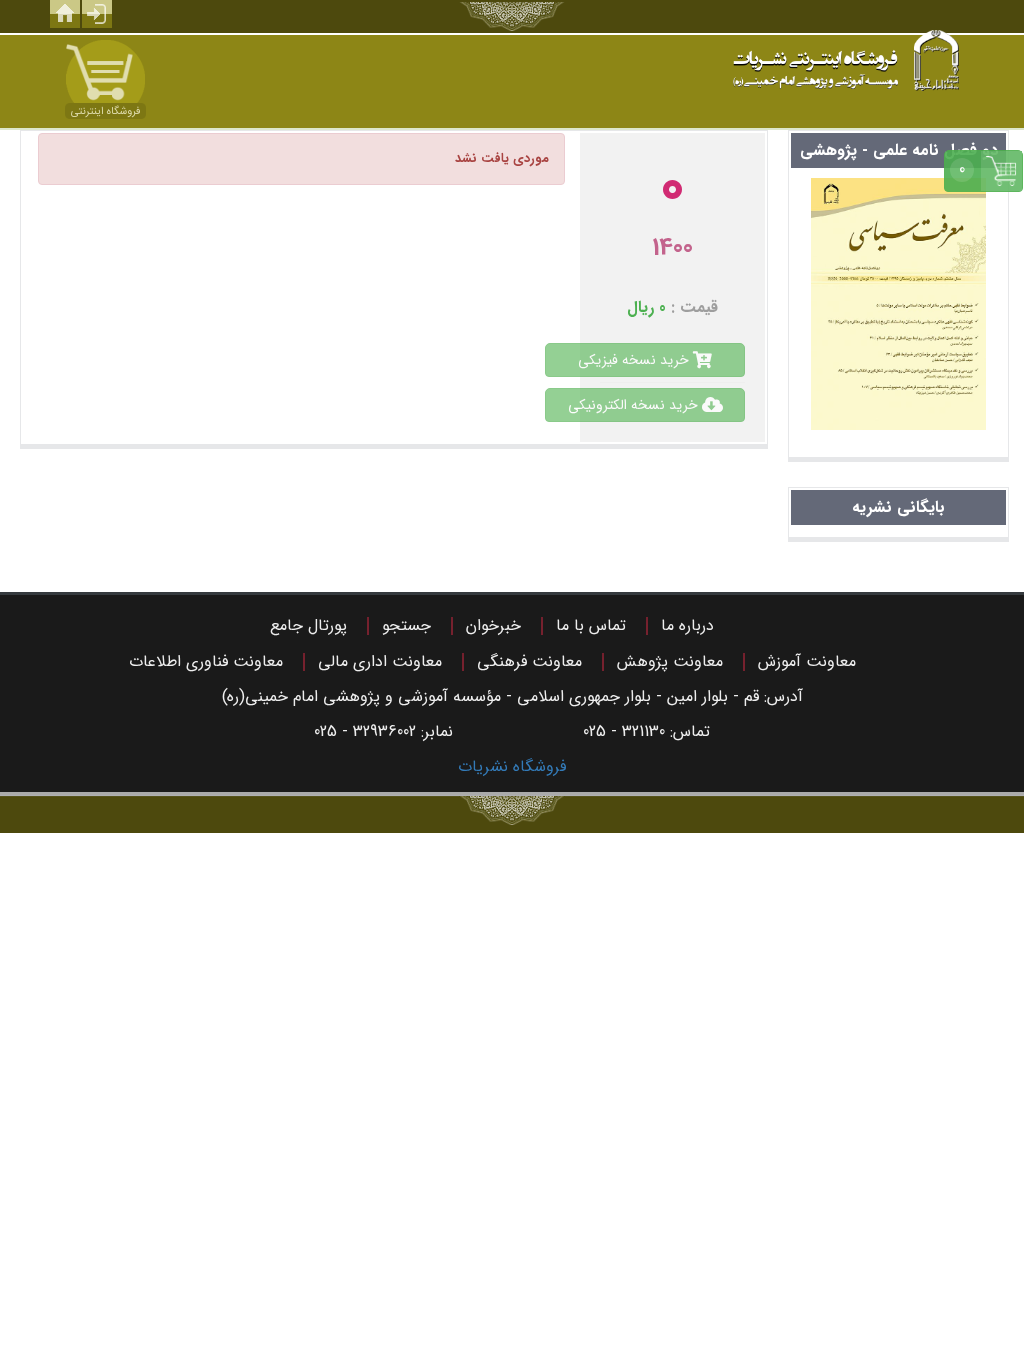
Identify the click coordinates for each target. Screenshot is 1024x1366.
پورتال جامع (308, 625)
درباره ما (687, 625)
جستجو (406, 625)
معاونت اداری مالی (380, 661)
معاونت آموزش (807, 661)
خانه (65, 14)
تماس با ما (591, 625)
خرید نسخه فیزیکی (635, 360)
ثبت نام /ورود (97, 14)
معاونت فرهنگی (529, 661)
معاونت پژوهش (670, 661)
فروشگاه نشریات (512, 766)
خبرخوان (493, 625)
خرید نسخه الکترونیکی (635, 405)
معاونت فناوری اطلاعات (206, 661)
